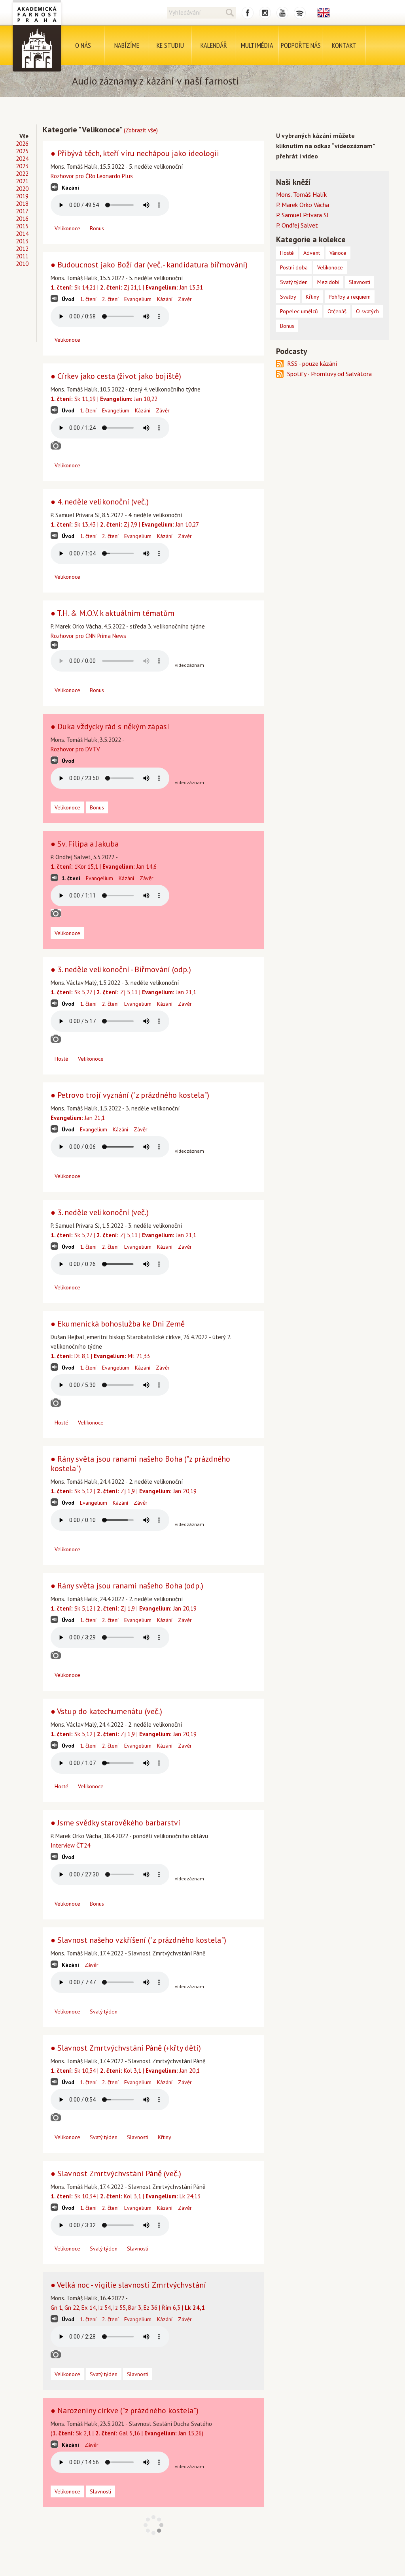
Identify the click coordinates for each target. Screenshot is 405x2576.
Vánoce (338, 253)
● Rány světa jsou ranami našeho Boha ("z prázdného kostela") (140, 1464)
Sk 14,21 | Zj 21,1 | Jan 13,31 (127, 287)
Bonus (97, 228)
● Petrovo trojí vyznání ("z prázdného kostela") (130, 1095)
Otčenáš (337, 311)
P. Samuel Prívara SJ (302, 215)
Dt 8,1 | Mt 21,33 (100, 1356)
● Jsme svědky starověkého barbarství (115, 1823)
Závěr (185, 299)
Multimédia (257, 45)
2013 (22, 241)
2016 (22, 219)
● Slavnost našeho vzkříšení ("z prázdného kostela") (138, 1940)
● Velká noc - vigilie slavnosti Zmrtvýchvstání (128, 2285)
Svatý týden (104, 2012)
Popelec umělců (299, 311)
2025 (22, 151)
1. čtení (88, 299)
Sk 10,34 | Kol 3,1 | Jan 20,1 (125, 2071)
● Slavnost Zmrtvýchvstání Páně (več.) (116, 2173)
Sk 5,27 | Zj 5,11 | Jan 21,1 (123, 992)
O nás (83, 45)
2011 (22, 256)
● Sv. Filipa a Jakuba (85, 844)
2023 (22, 166)
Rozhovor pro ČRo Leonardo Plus (92, 176)
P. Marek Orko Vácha (303, 205)
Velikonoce (67, 228)
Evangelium (138, 299)
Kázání (70, 188)
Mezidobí (328, 282)
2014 (22, 234)
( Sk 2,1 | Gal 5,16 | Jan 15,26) (127, 2433)
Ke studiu (170, 45)
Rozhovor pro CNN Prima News (88, 636)
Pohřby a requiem (350, 297)
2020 (22, 189)
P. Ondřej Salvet (297, 225)
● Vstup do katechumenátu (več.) (106, 1711)
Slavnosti (138, 2137)
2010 (22, 264)
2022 (22, 174)
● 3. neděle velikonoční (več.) (100, 1212)
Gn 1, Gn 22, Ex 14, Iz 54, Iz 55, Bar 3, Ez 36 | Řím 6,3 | (128, 2308)
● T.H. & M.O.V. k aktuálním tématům (113, 613)
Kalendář (214, 45)
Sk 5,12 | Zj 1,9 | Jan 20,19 (124, 1491)
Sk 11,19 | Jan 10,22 (104, 399)
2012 (22, 249)
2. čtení (110, 299)
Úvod (68, 299)
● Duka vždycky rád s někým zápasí (110, 726)
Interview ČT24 (70, 1845)
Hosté (62, 1059)
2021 (22, 181)
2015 (22, 226)
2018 (22, 204)
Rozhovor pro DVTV (75, 749)
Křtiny (165, 2137)
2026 (22, 144)
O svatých (367, 311)
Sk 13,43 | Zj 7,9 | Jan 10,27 (125, 524)
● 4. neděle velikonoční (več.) (100, 502)
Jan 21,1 (78, 1118)
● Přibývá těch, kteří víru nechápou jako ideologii (135, 153)
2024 (22, 159)
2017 (22, 211)
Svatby (288, 297)
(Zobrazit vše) (141, 130)
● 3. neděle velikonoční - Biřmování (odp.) (121, 969)
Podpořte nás (301, 45)
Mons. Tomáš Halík (301, 194)
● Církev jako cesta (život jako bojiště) (116, 376)
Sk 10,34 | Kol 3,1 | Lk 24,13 (126, 2196)
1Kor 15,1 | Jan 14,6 (104, 867)
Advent (312, 253)
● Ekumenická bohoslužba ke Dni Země (118, 1324)
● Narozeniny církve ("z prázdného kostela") (125, 2410)
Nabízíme (127, 45)
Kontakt (344, 45)
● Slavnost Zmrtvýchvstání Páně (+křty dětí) (126, 2048)
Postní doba (294, 267)
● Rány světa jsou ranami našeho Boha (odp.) (127, 1586)
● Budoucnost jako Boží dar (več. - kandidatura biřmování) (149, 265)
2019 (22, 196)
